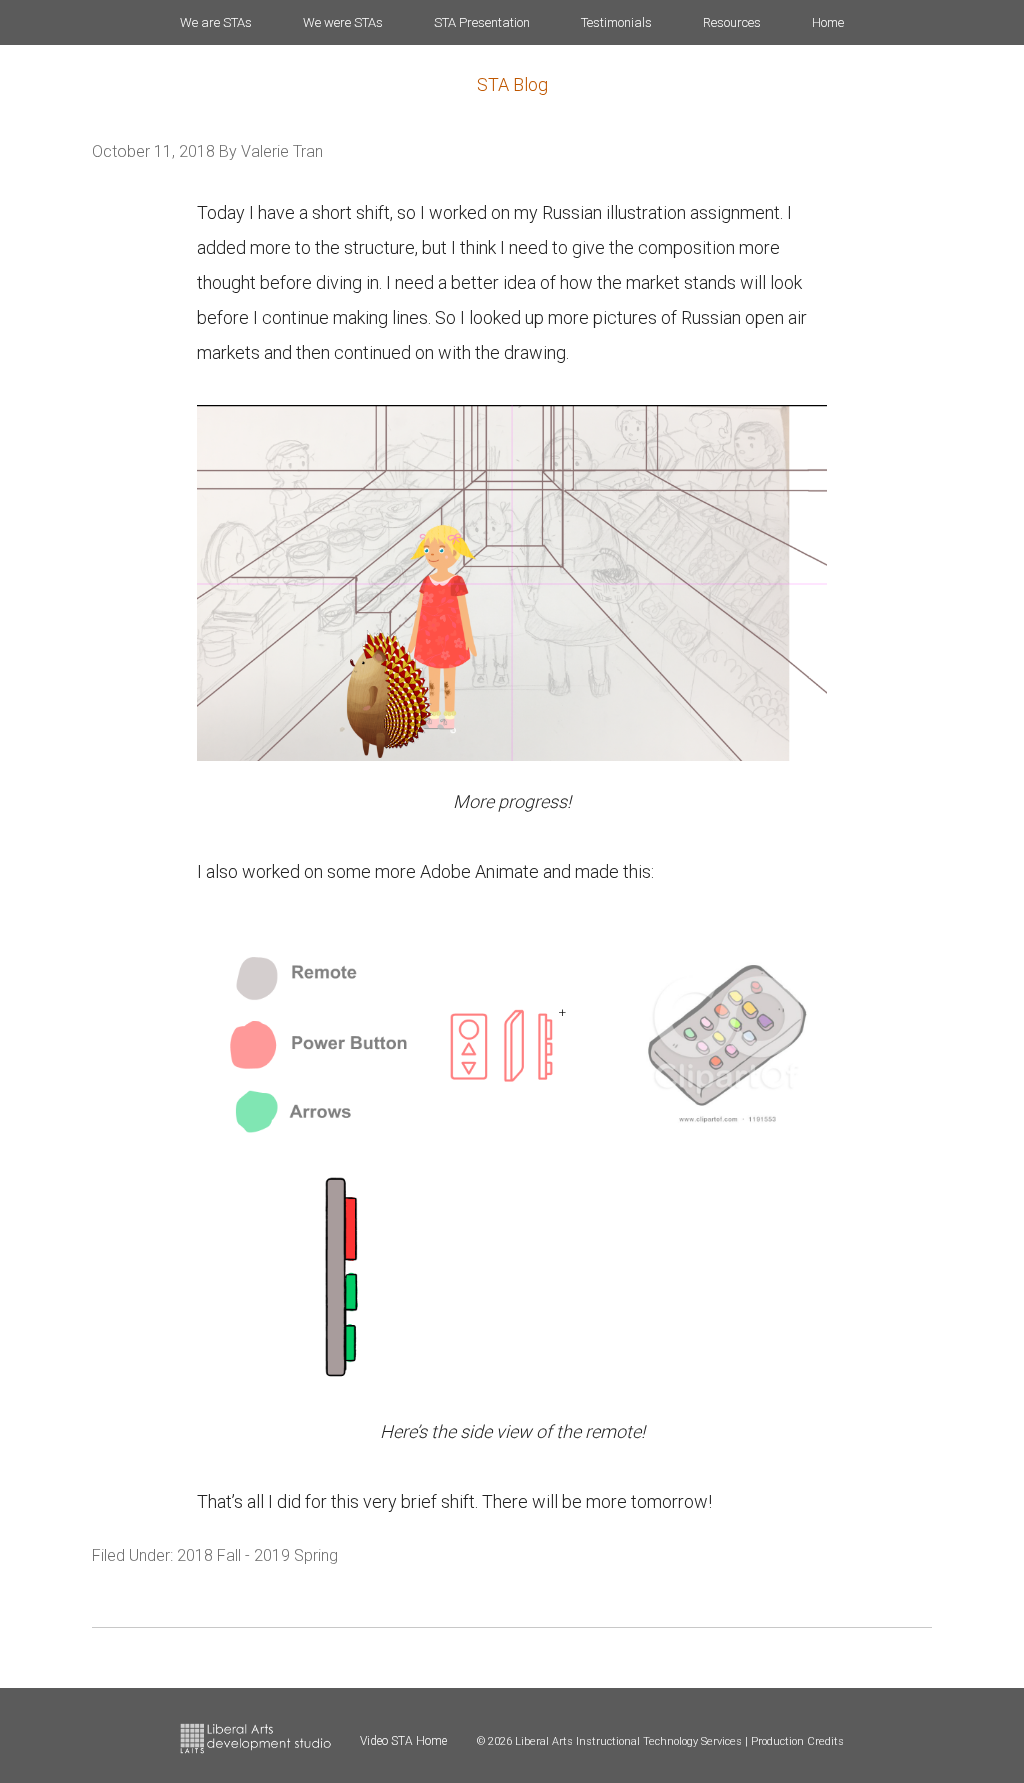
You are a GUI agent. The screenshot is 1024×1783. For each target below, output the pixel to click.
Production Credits (797, 1741)
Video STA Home (403, 1741)
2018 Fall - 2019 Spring (257, 1555)
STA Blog (512, 84)
